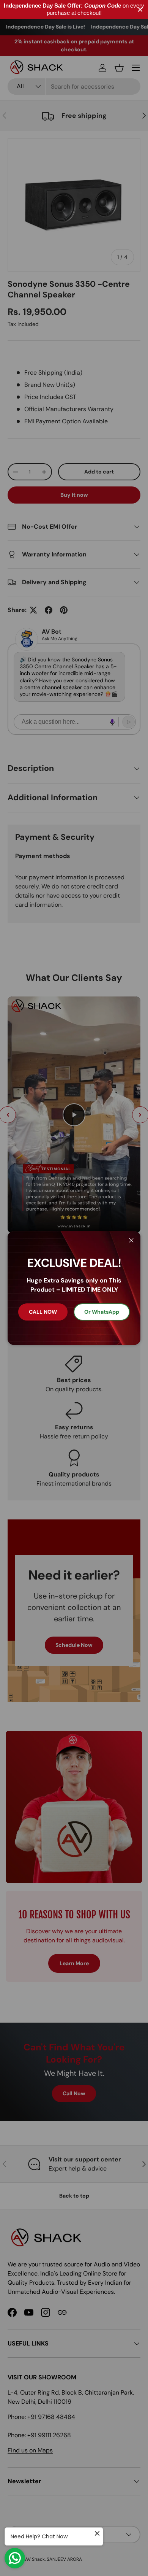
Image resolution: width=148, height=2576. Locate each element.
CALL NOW (43, 1312)
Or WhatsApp (102, 1312)
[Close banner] (140, 10)
